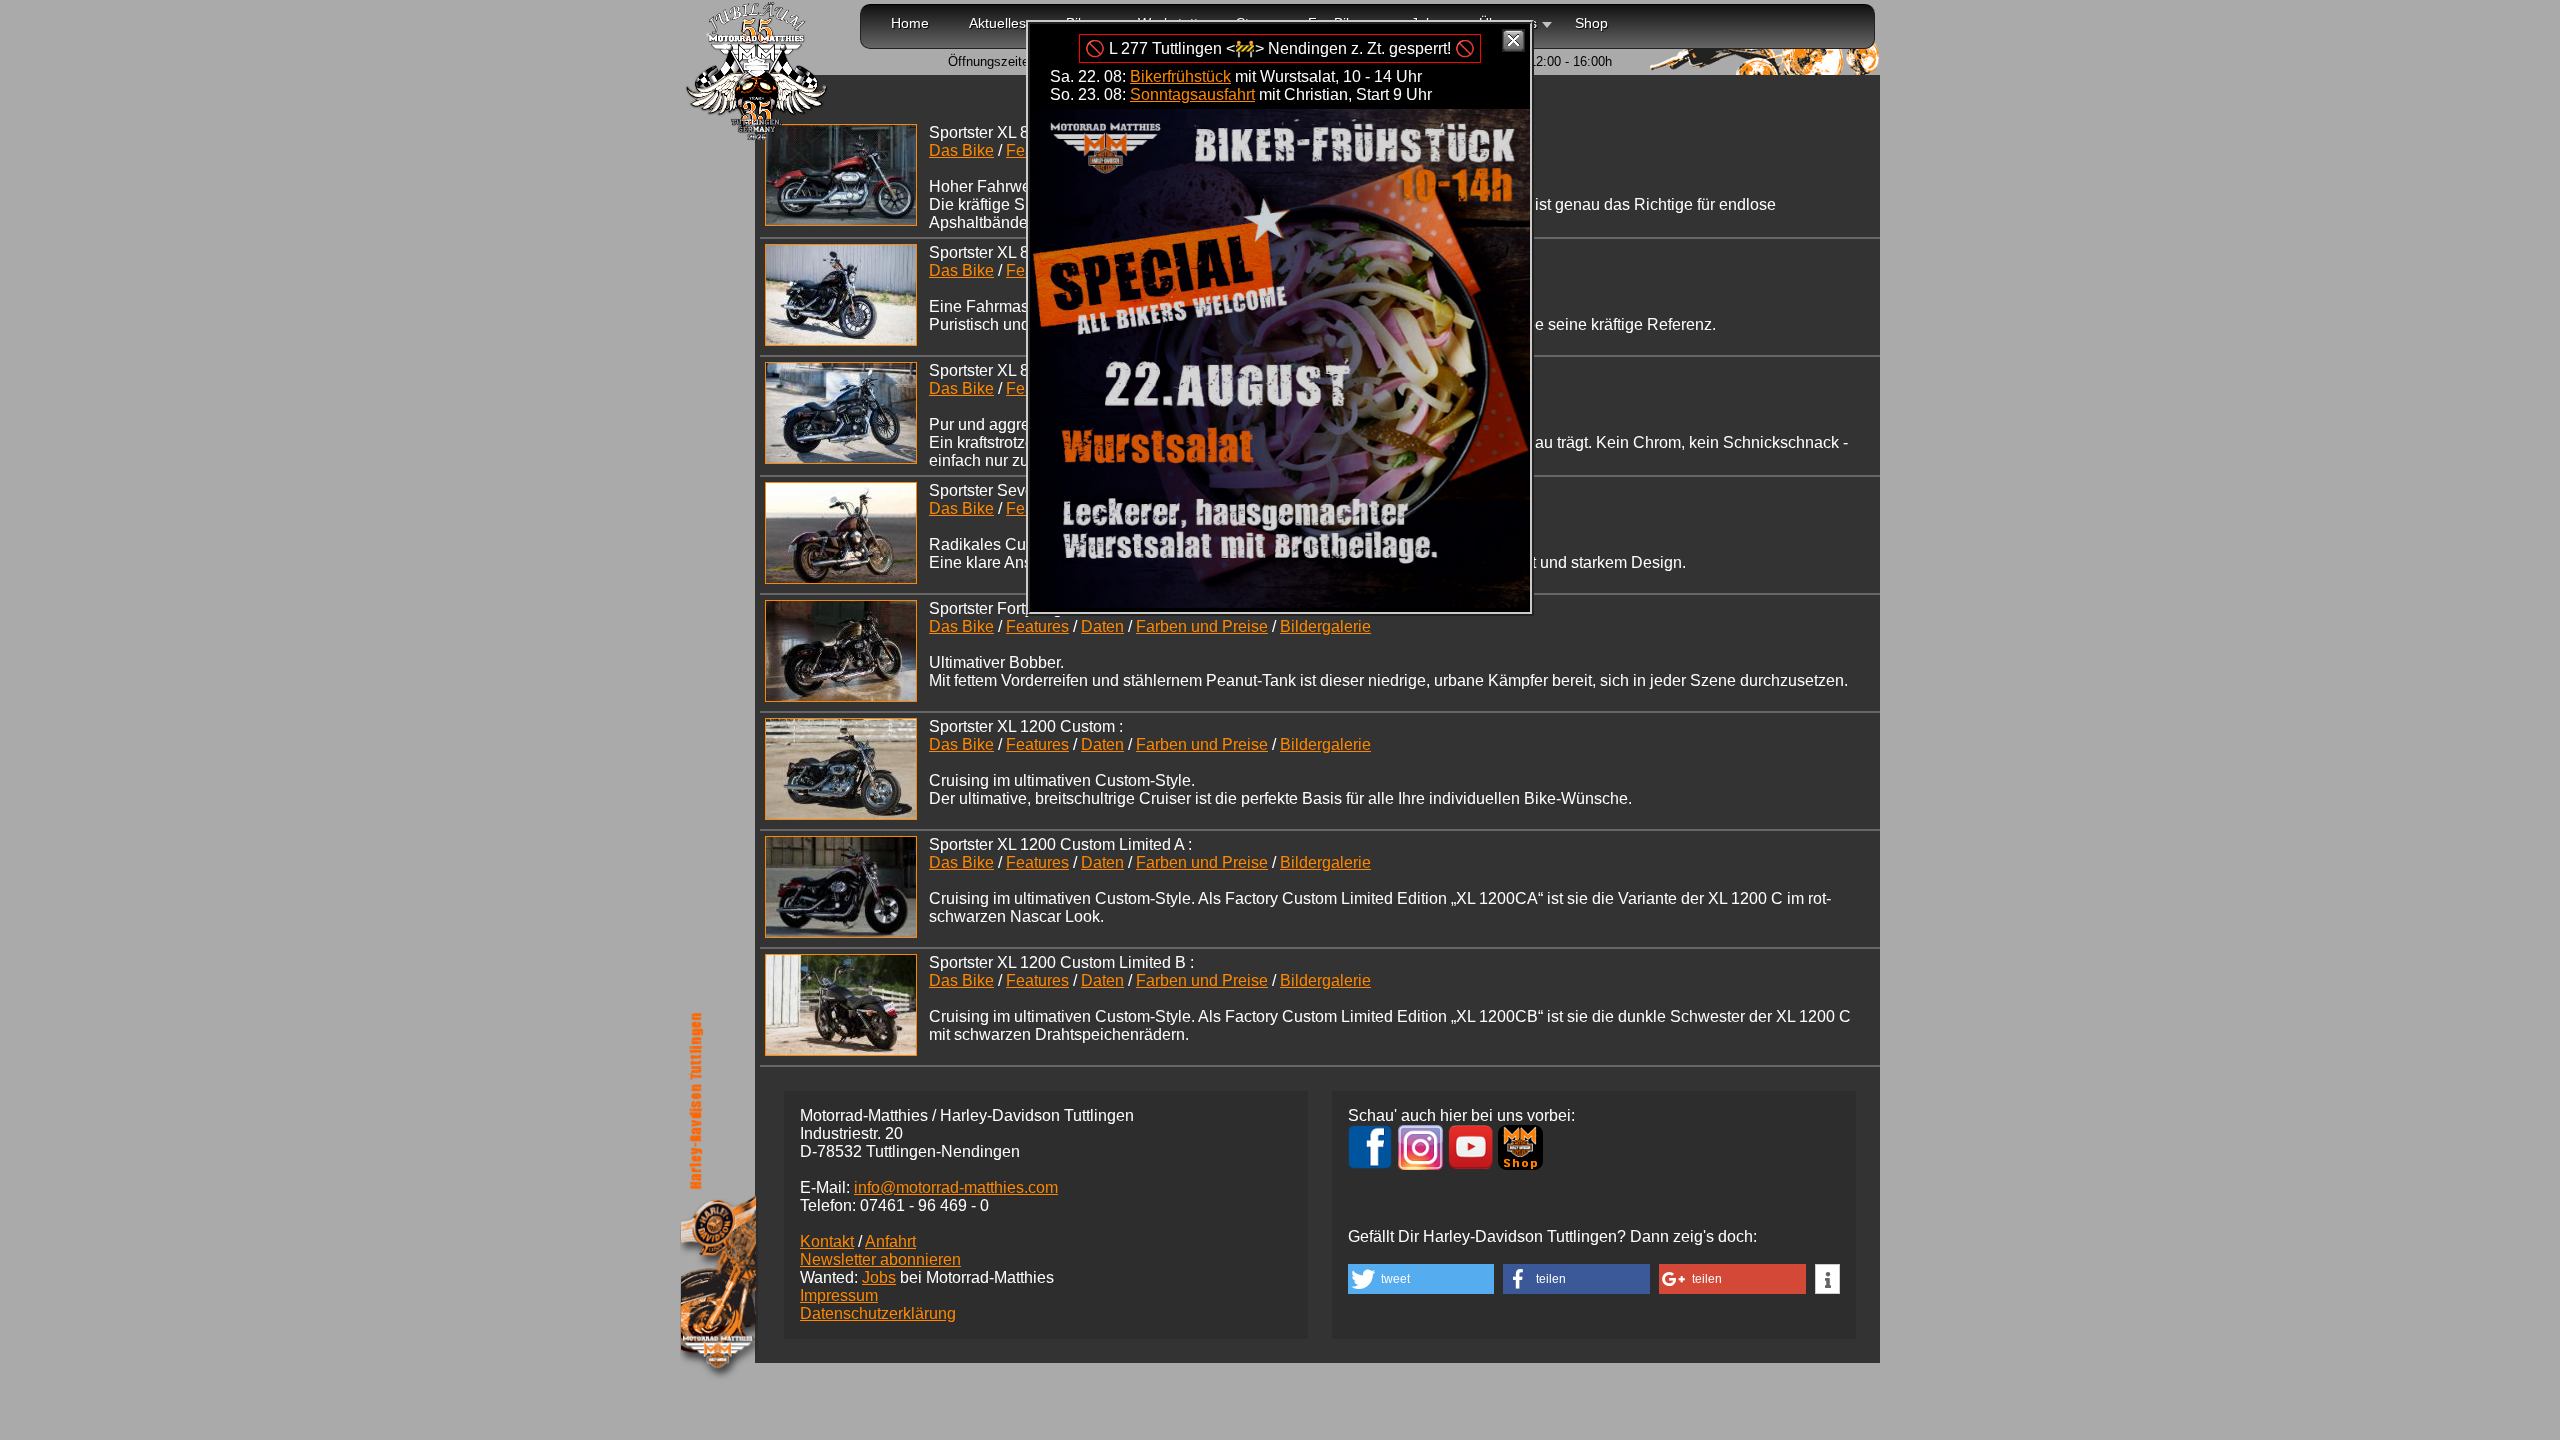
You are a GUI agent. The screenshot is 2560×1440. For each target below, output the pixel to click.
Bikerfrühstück (1180, 76)
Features (1037, 626)
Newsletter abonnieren (880, 1259)
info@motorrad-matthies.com (956, 1187)
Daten (1102, 626)
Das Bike (961, 150)
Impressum (839, 1295)
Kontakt (827, 1241)
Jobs (879, 1277)
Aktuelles (997, 23)
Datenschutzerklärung (878, 1313)
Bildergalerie (1325, 626)
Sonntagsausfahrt (1192, 94)
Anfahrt (890, 1241)
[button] (1421, 1279)
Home (910, 23)
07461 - (924, 1205)
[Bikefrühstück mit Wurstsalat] (1280, 602)
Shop (1591, 23)
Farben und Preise (1202, 626)
